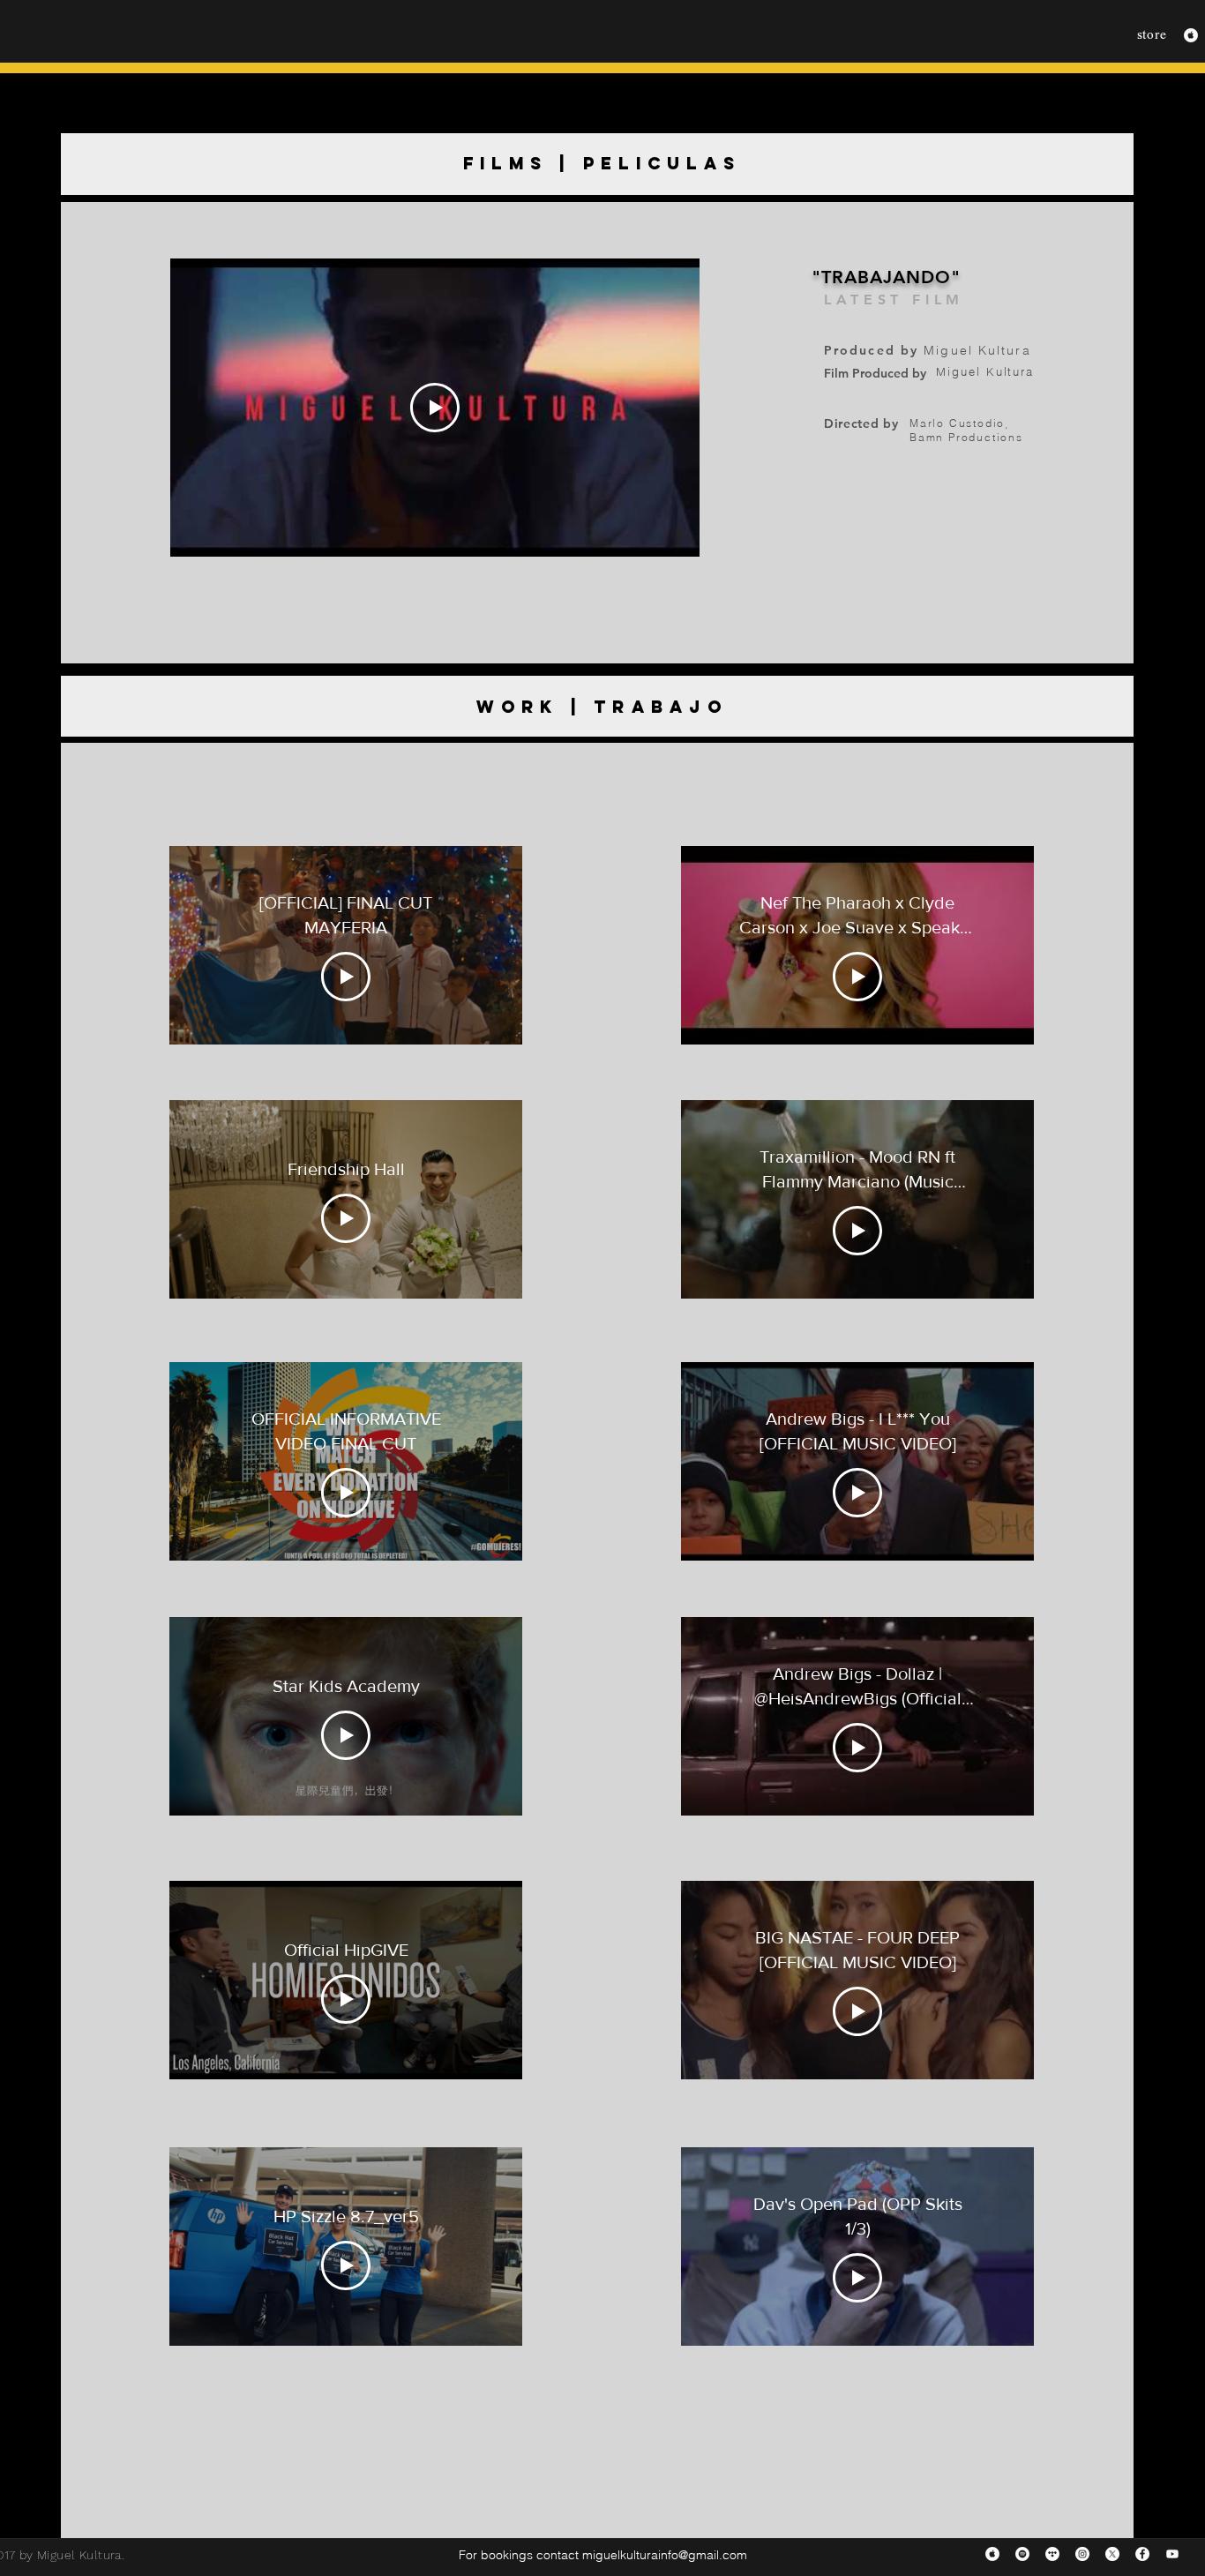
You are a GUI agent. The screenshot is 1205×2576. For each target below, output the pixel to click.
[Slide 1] (598, 167)
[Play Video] (435, 408)
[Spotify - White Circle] (1022, 2554)
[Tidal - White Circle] (1052, 2554)
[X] (1112, 2554)
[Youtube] (1172, 2554)
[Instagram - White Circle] (1082, 2554)
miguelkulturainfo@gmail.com (665, 2555)
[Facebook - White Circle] (1142, 2554)
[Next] (1109, 164)
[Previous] (86, 164)
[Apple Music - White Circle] (1191, 35)
